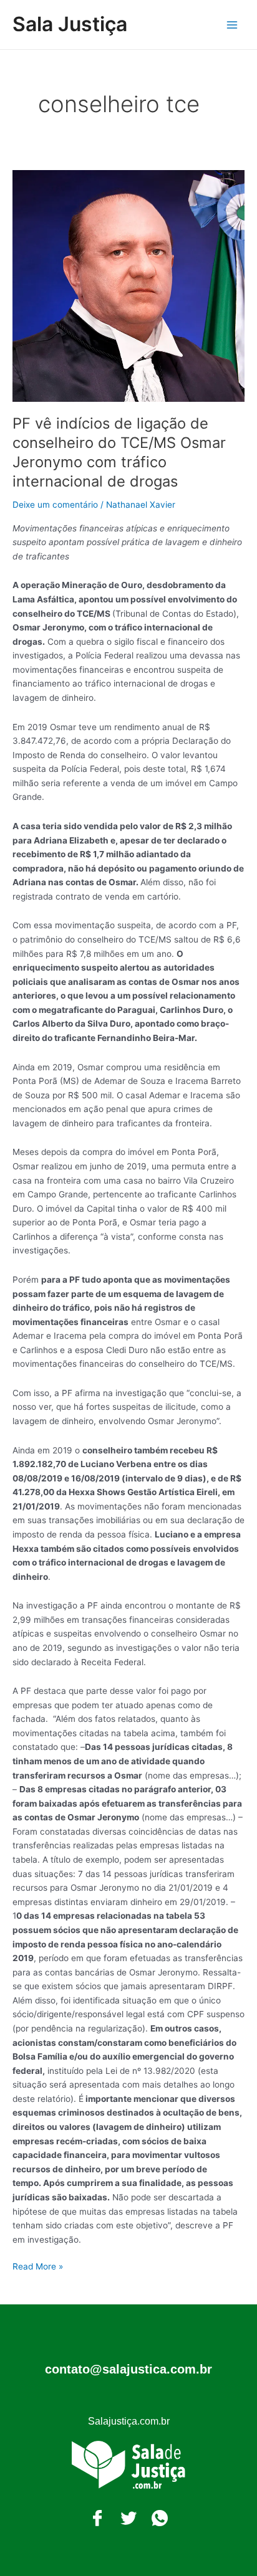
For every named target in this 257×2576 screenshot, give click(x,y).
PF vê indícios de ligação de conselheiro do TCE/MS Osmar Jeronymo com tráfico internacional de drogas (119, 452)
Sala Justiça (70, 24)
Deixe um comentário (55, 505)
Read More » (38, 2265)
